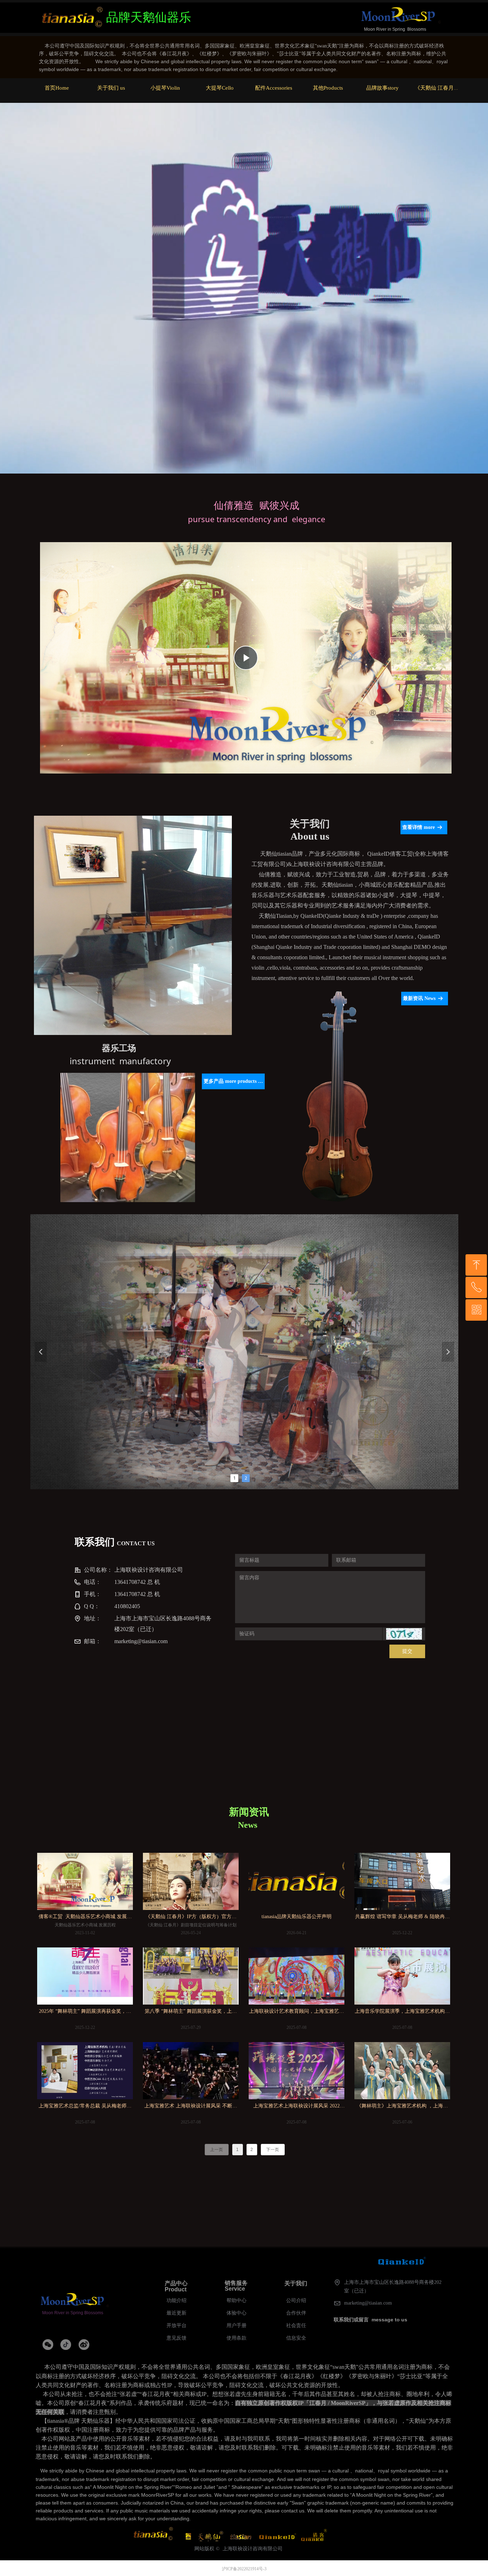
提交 (407, 1651)
